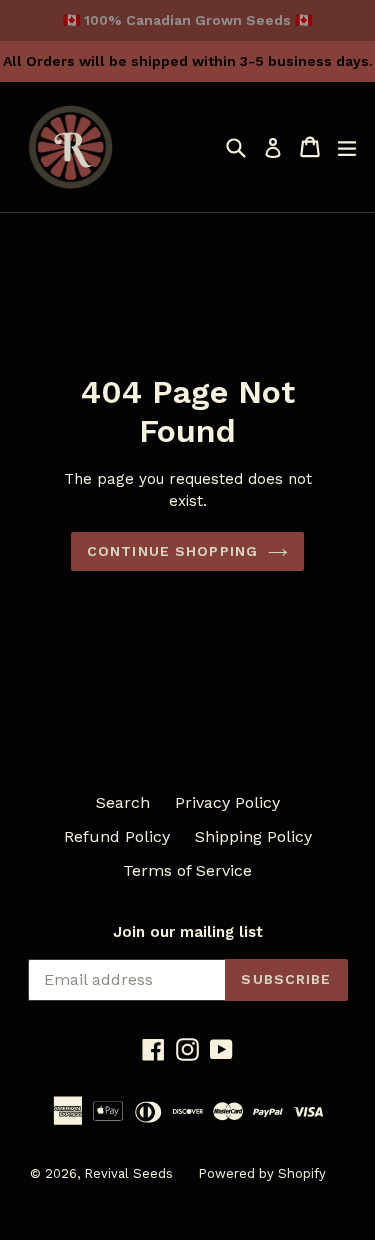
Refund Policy (117, 836)
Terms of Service (187, 870)
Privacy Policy (227, 802)
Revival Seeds (128, 1173)
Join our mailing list (188, 932)
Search (123, 802)
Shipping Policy (253, 836)
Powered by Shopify (262, 1173)
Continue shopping (172, 551)
